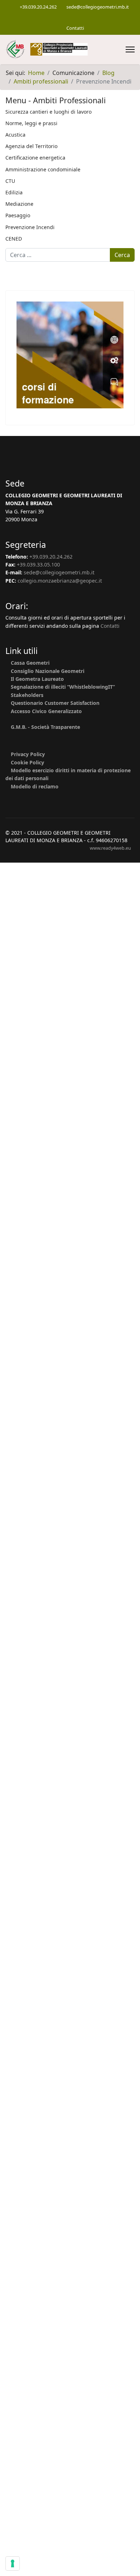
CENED (14, 239)
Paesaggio (18, 215)
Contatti (75, 28)
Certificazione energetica (35, 158)
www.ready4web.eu (110, 848)
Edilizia (14, 192)
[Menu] (130, 49)
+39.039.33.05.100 (38, 564)
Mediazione (19, 204)
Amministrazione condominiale (43, 169)
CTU (10, 181)
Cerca (122, 255)
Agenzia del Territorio (31, 146)
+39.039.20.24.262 (38, 7)
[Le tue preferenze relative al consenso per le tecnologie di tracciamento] (13, 2563)
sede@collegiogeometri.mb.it (98, 7)
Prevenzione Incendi (30, 227)
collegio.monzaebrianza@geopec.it (60, 581)
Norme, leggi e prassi (31, 123)
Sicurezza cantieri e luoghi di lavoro (48, 112)
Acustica (15, 135)
